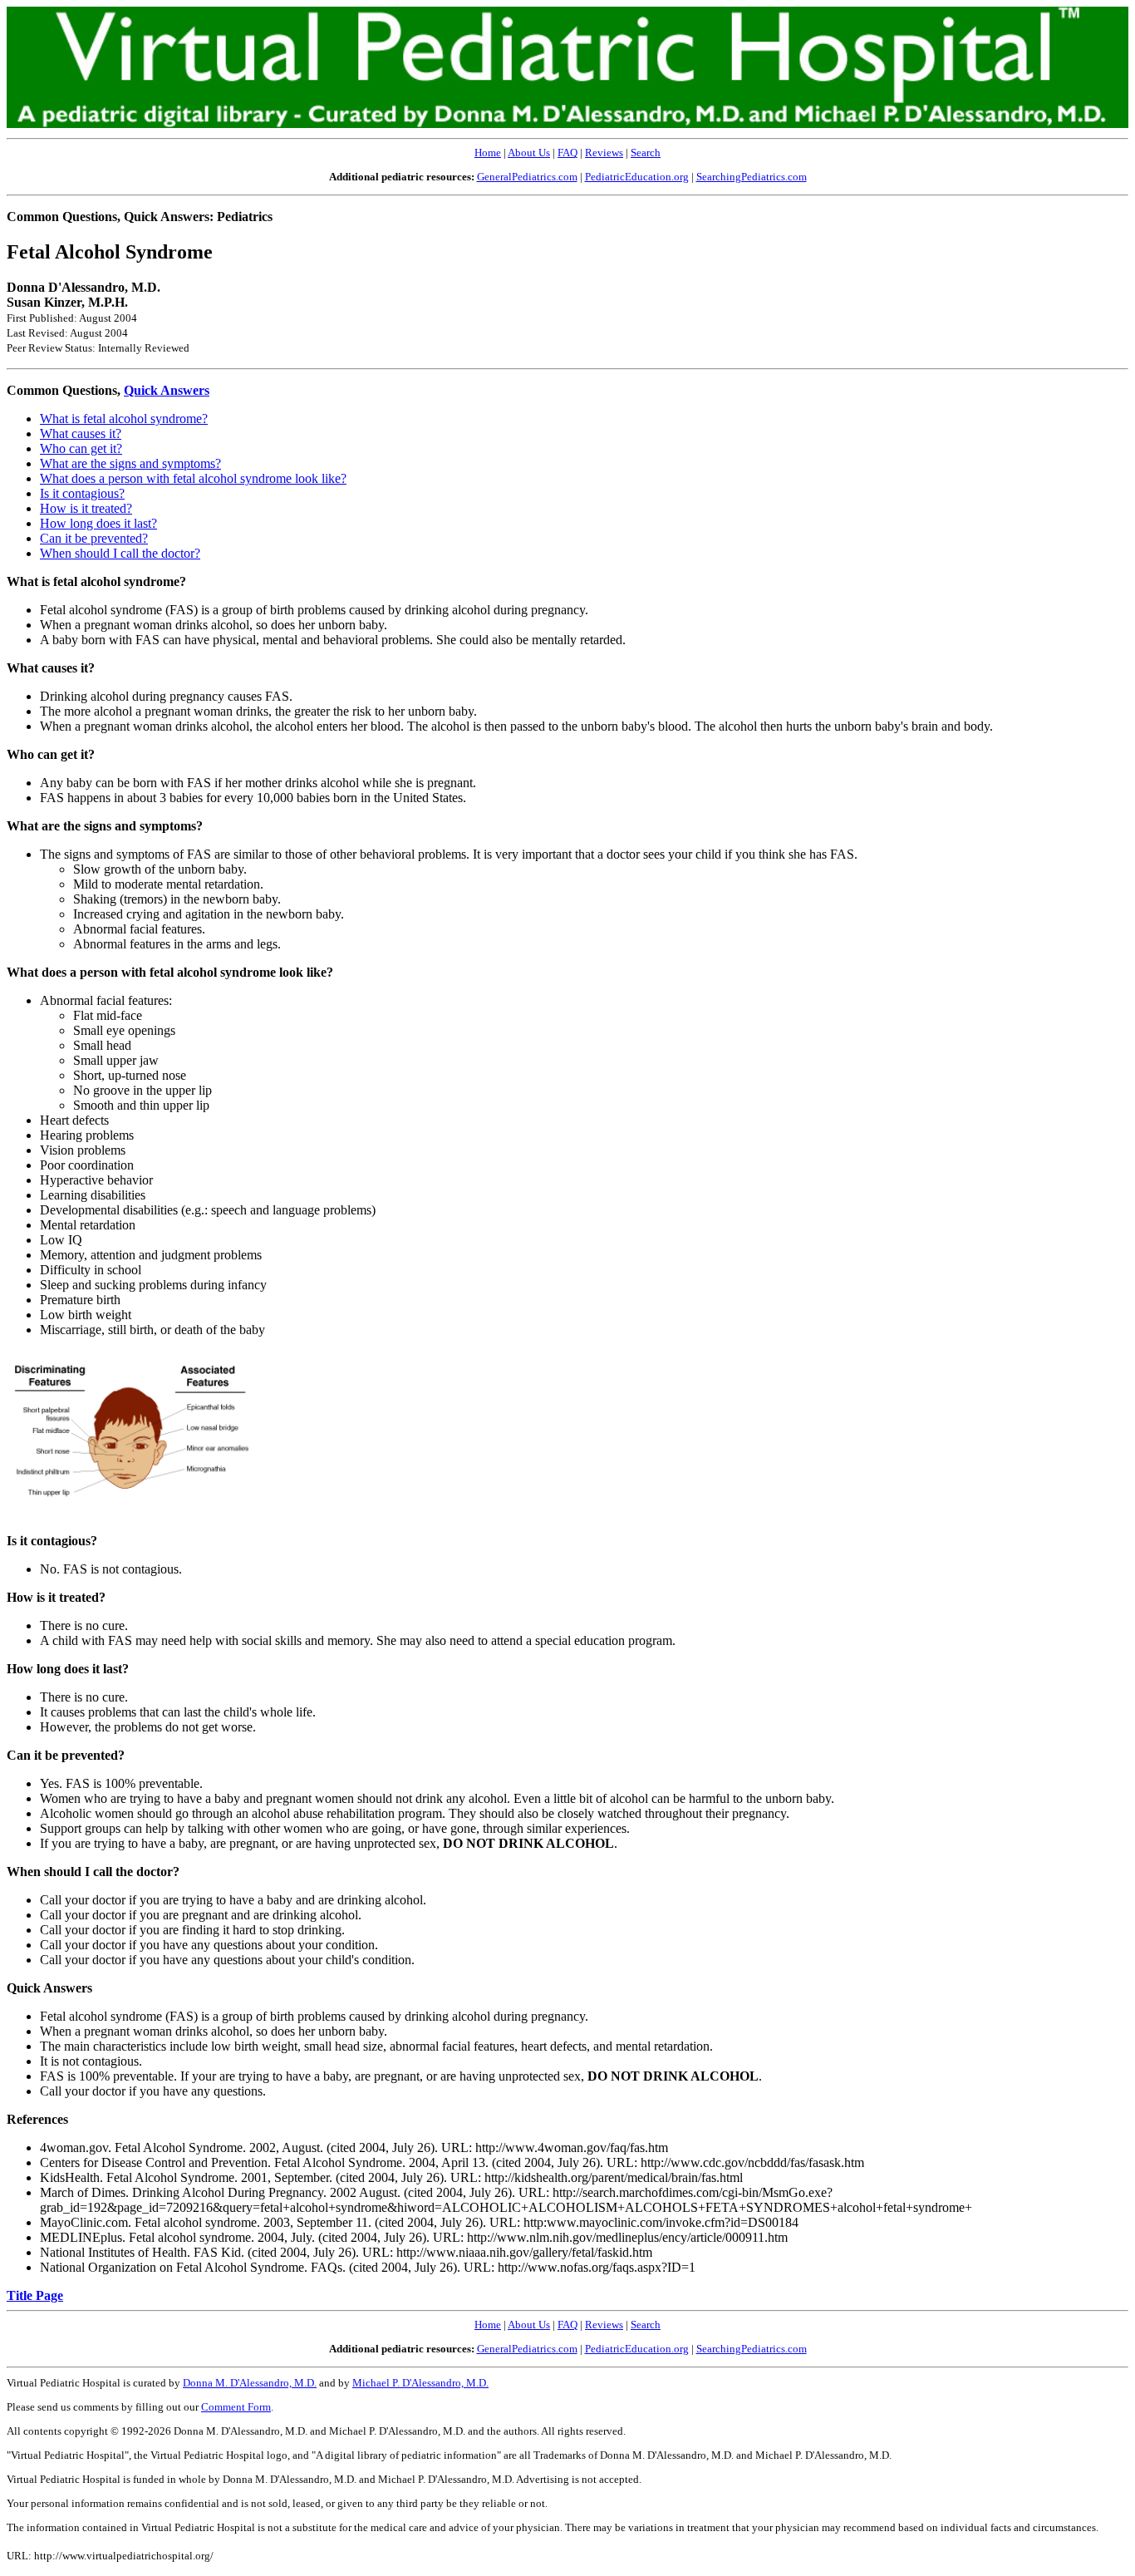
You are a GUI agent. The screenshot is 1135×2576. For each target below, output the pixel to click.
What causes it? (81, 433)
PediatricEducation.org (637, 177)
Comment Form (236, 2407)
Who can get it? (81, 448)
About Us (529, 153)
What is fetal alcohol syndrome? (124, 419)
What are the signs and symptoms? (130, 463)
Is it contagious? (82, 493)
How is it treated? (86, 508)
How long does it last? (98, 523)
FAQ (567, 153)
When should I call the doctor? (120, 553)
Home (488, 153)
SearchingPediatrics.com (752, 177)
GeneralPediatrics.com (527, 177)
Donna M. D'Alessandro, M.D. (250, 2383)
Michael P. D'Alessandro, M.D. (420, 2383)
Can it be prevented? (94, 538)
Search (646, 153)
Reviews (604, 153)
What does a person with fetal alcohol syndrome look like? (193, 478)
